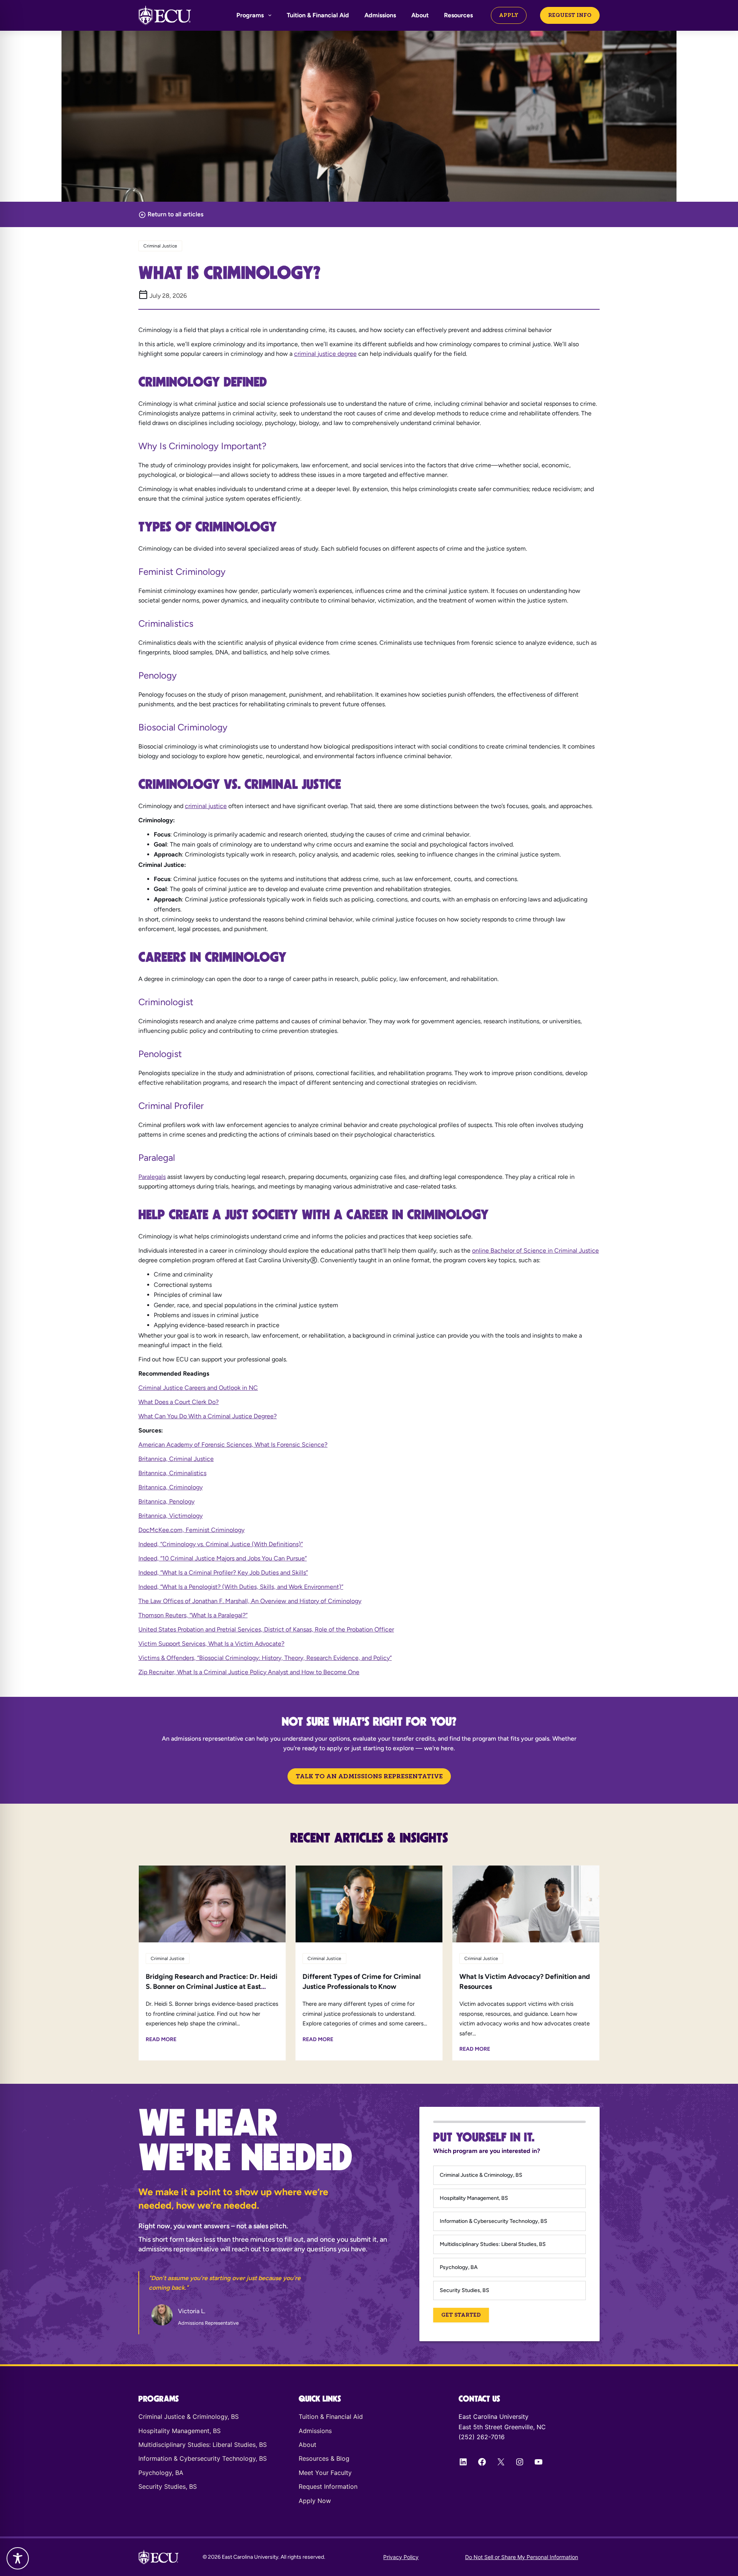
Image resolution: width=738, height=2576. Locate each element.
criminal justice (206, 806)
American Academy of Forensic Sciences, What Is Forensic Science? (233, 1445)
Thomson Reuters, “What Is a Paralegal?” (193, 1615)
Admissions (380, 15)
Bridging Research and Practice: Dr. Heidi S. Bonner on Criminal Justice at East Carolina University (212, 1987)
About (420, 15)
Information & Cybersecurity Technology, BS (494, 2221)
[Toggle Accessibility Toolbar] (18, 2558)
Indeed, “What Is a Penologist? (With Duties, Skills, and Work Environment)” (241, 1587)
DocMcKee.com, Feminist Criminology (191, 1530)
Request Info (570, 15)
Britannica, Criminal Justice (176, 1459)
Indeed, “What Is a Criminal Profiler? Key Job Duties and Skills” (223, 1573)
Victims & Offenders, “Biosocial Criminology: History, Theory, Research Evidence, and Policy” (265, 1658)
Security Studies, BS (465, 2290)
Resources (458, 15)
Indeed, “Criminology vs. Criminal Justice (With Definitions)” (221, 1544)
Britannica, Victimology (170, 1516)
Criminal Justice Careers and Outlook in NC (198, 1388)
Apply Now (315, 2501)
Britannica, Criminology (170, 1487)
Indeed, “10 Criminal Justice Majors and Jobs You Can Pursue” (223, 1558)
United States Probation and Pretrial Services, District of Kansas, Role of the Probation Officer (266, 1629)
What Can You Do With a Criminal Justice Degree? (208, 1416)
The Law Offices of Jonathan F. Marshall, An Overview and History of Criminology (250, 1601)
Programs (250, 15)
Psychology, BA (459, 2267)
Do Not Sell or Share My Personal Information (522, 2557)
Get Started (461, 2315)
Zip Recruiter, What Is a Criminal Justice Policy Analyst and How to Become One (249, 1672)
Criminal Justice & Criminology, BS (481, 2175)
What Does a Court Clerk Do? (179, 1402)
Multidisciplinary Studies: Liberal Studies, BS (493, 2244)
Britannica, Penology (166, 1501)
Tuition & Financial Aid (318, 15)
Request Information (328, 2486)
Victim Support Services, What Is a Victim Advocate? (211, 1644)
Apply (509, 15)
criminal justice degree (325, 354)
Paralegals (152, 1177)
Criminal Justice (160, 246)
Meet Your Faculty (325, 2473)
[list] (234, 2303)
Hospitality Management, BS (474, 2198)
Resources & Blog (324, 2458)
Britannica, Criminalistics (172, 1473)
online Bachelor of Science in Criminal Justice (535, 1251)
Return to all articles (175, 214)
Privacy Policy (401, 2557)
